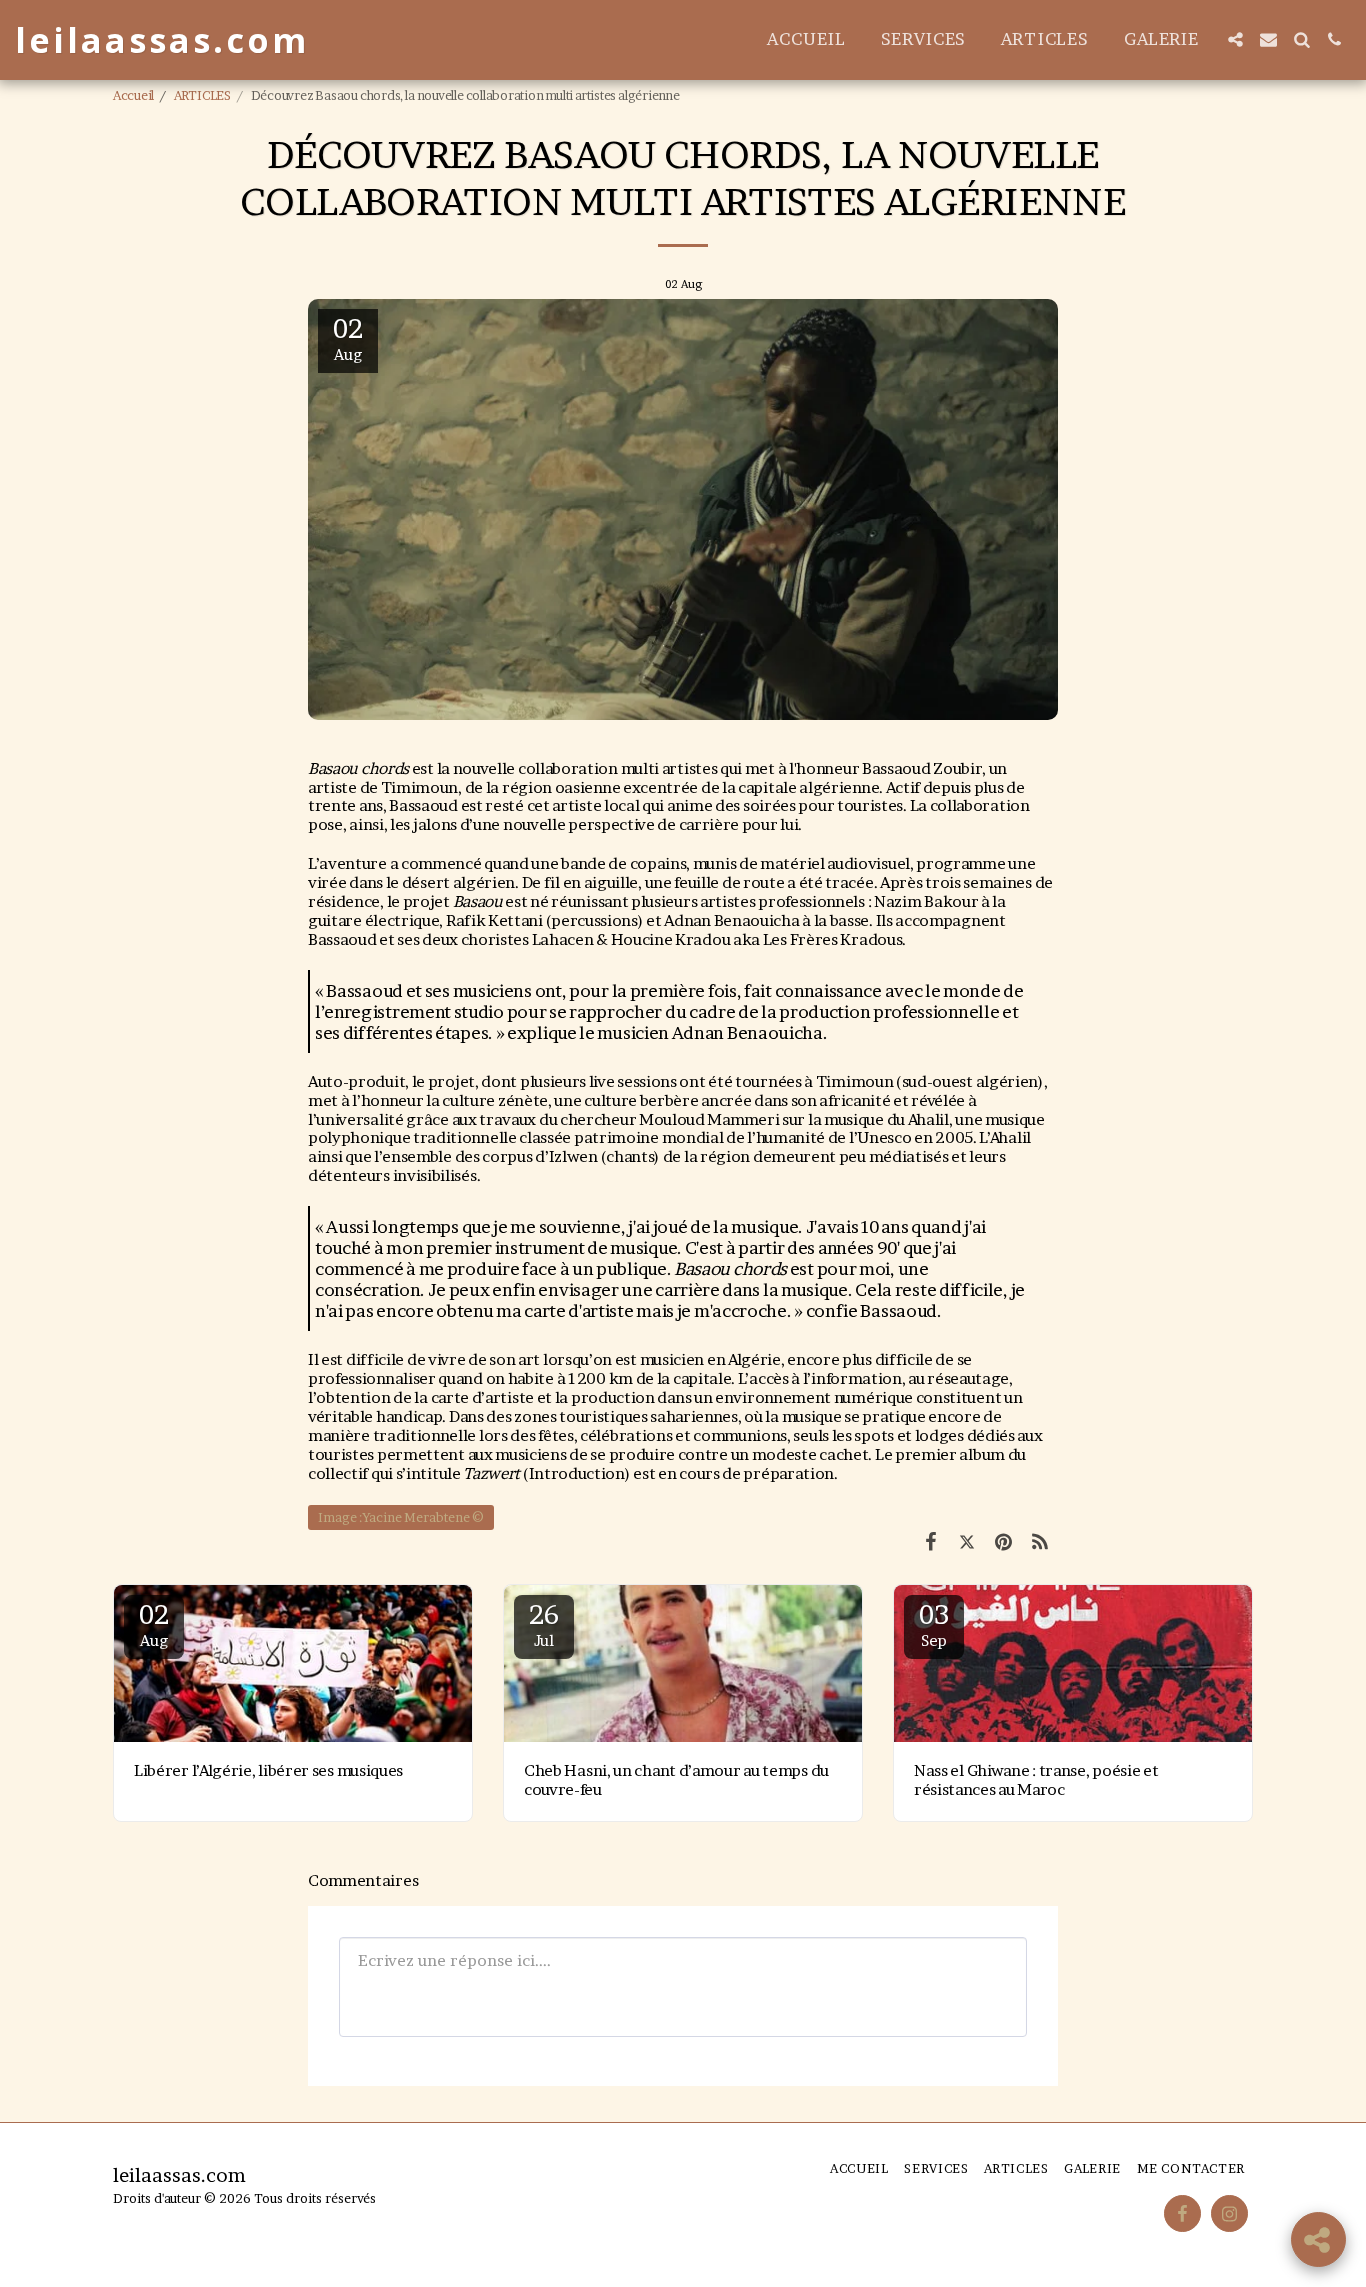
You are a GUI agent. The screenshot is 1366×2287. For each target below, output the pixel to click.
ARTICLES (202, 95)
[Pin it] (1003, 1541)
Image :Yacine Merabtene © (401, 1517)
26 (543, 1624)
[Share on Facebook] (931, 1541)
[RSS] (1040, 1541)
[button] (1235, 39)
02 (153, 1624)
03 (933, 1624)
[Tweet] (967, 1541)
